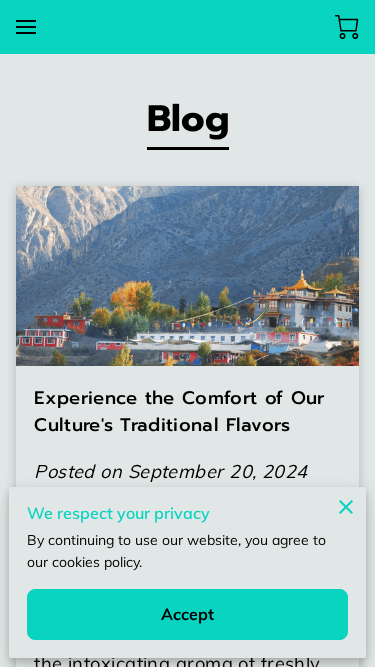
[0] (347, 27)
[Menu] (26, 27)
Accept (188, 614)
